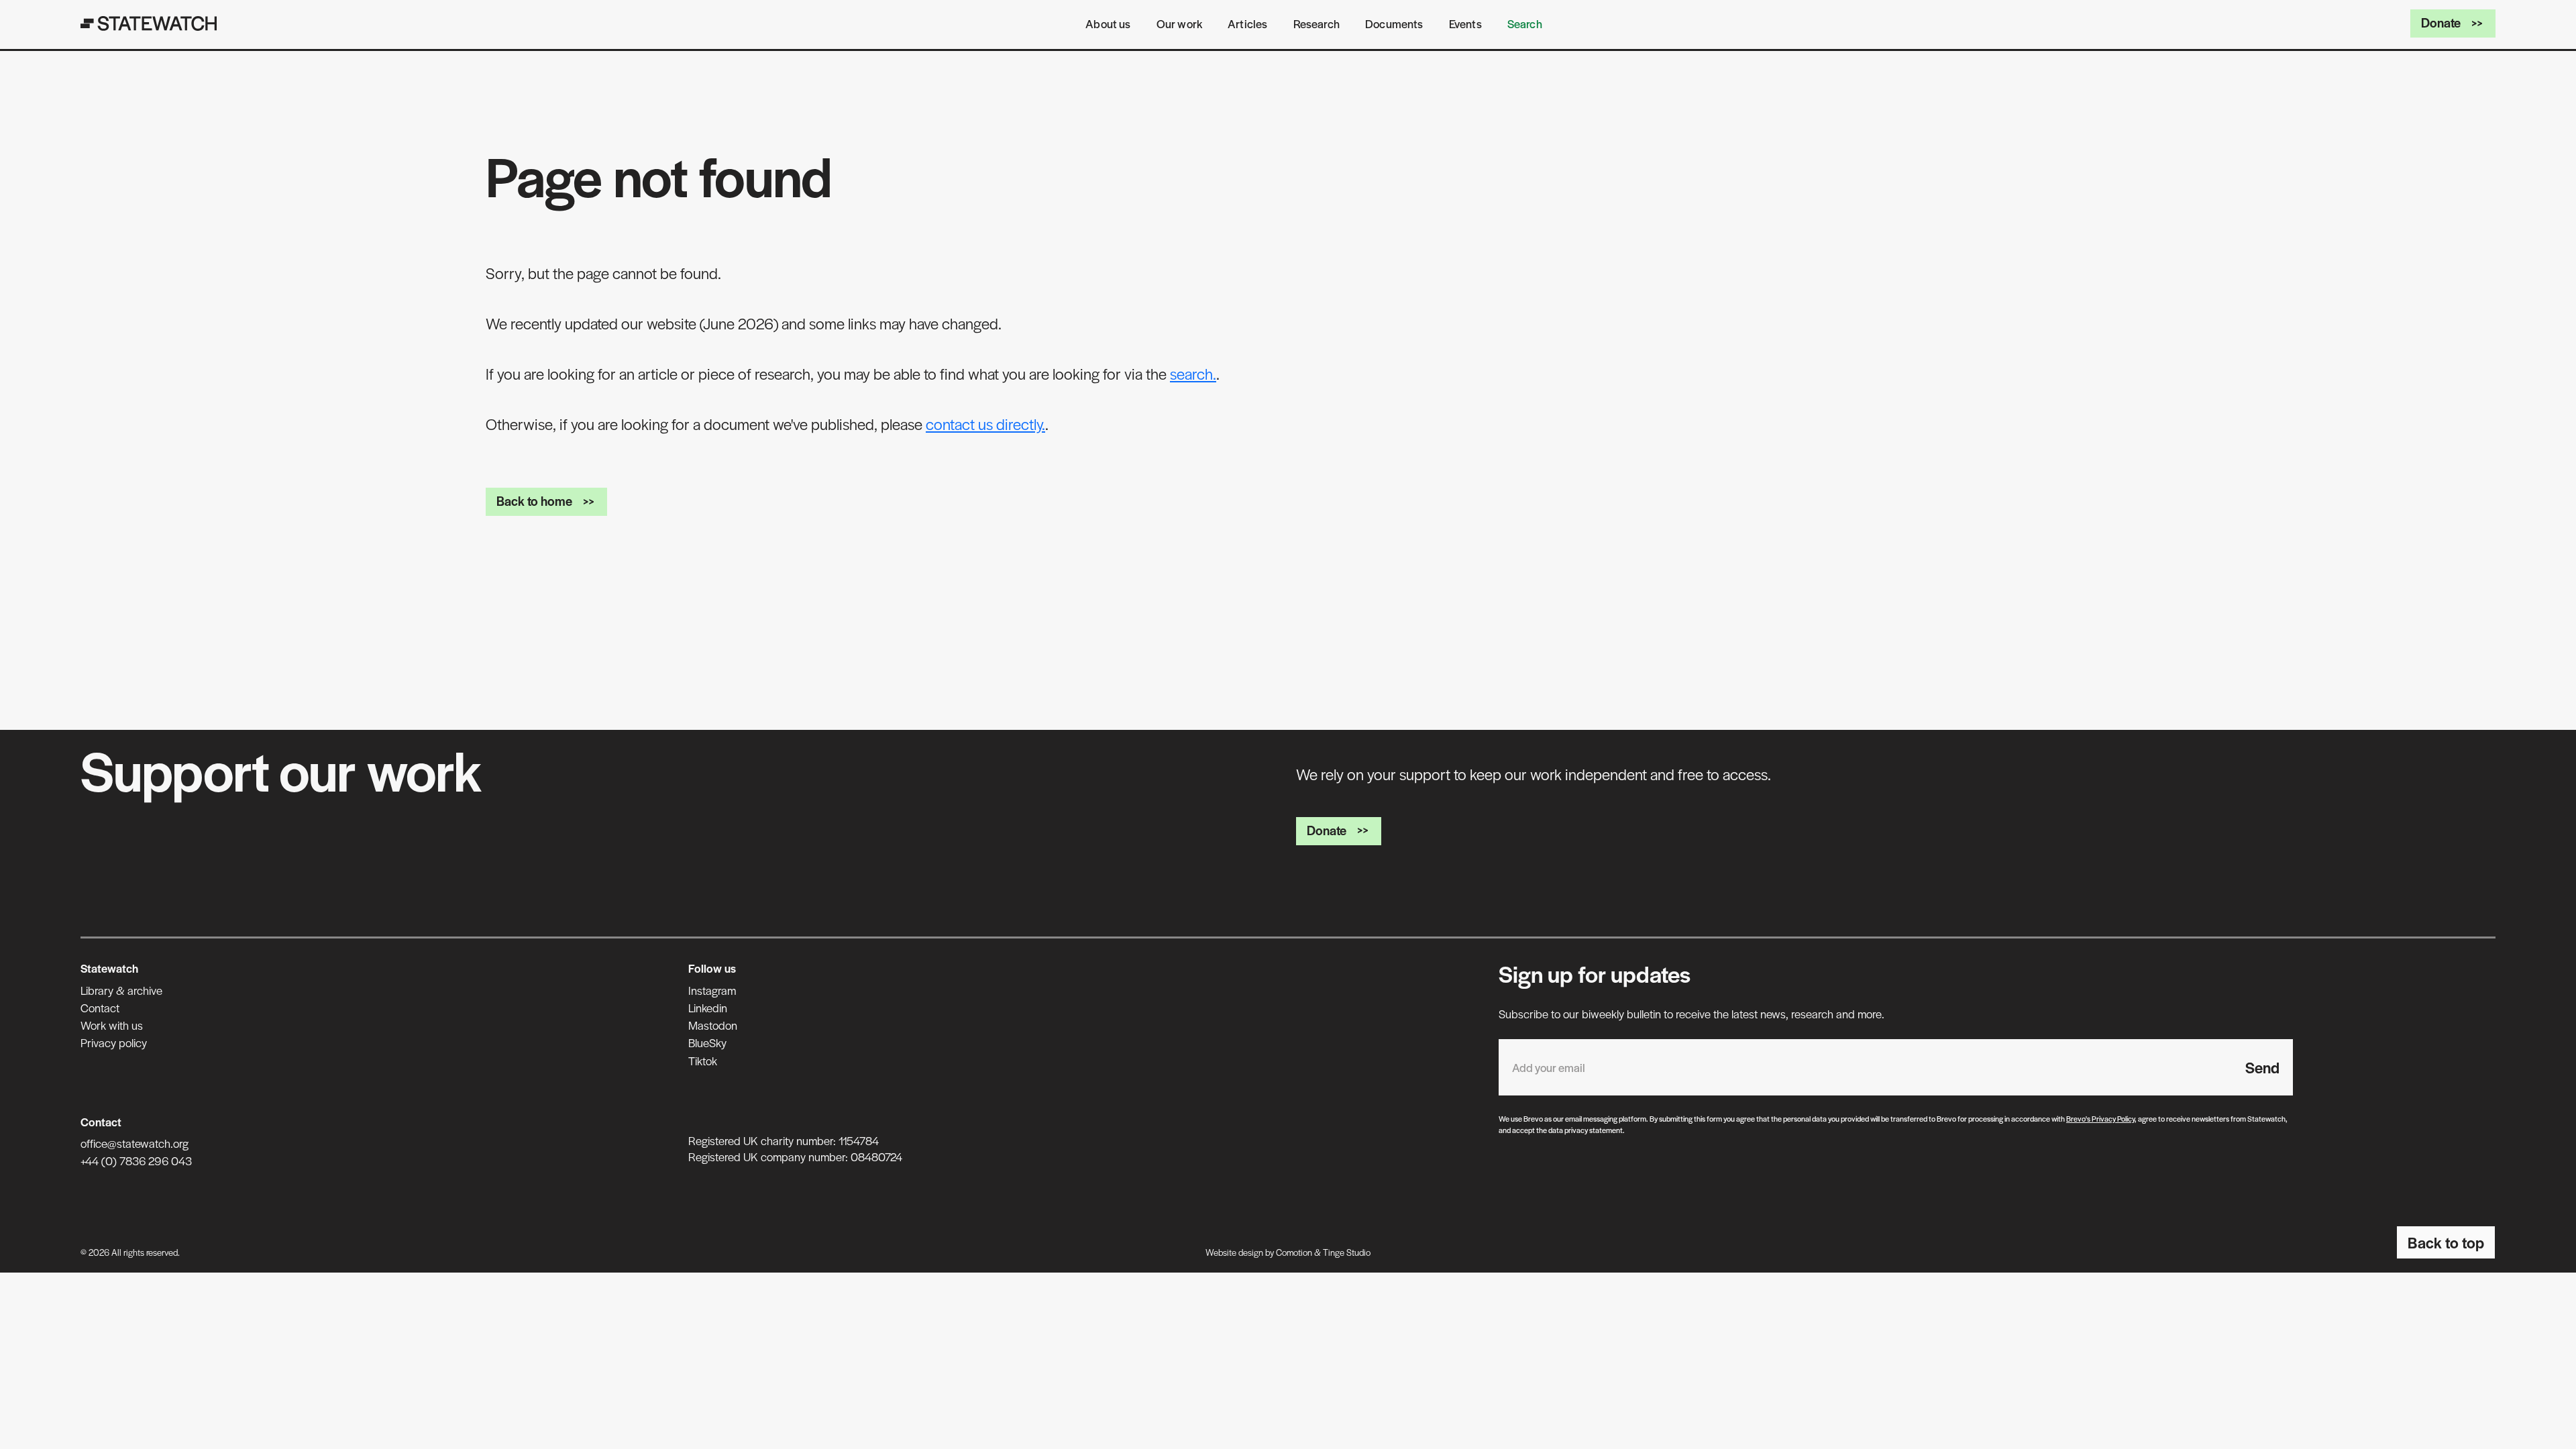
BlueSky (707, 1042)
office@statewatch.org (135, 1143)
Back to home (534, 501)
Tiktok (703, 1061)
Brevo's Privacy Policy (2100, 1118)
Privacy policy (114, 1042)
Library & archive (121, 990)
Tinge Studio (1347, 1252)
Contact (100, 1008)
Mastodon (713, 1025)
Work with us (112, 1025)
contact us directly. (985, 424)
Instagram (712, 990)
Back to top (2446, 1242)
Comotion (1294, 1252)
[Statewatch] (149, 23)
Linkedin (708, 1008)
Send (2262, 1067)
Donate (2441, 22)
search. (1193, 374)
